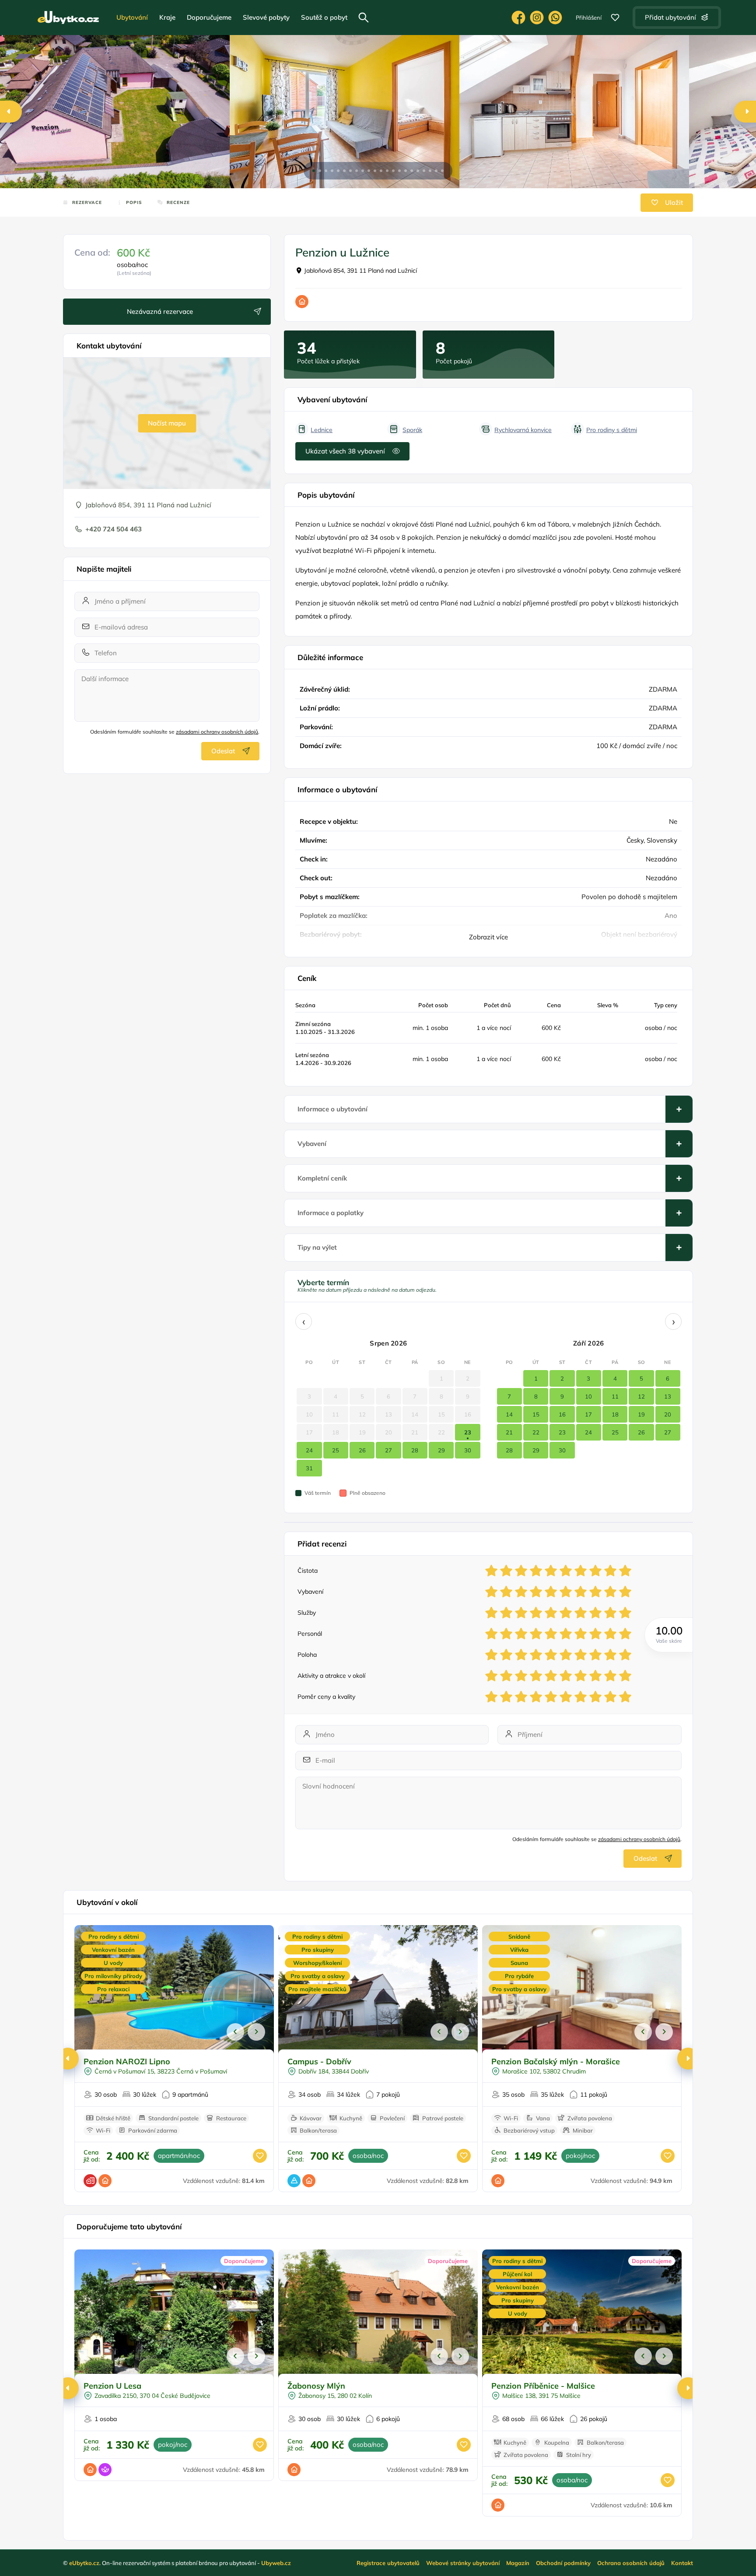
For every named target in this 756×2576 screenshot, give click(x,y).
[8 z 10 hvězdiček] (595, 1571)
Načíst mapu (167, 423)
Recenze (178, 202)
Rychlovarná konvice (523, 430)
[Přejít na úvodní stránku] (68, 18)
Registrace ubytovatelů (388, 2563)
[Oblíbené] (615, 18)
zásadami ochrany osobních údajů (217, 732)
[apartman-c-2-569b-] (345, 112)
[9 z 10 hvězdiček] (610, 1571)
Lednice (322, 430)
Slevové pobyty (266, 17)
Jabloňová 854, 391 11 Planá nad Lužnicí (360, 271)
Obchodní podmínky (563, 2563)
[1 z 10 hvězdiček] (491, 1571)
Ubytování (132, 17)
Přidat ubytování (670, 17)
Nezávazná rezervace (160, 311)
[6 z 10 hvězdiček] (566, 1571)
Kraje (167, 17)
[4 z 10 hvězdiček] (536, 1571)
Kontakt (682, 2563)
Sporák (412, 430)
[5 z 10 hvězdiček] (551, 1571)
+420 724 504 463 (114, 529)
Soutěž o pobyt (324, 17)
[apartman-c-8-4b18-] (574, 112)
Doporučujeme (209, 17)
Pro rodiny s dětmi (612, 430)
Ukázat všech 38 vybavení (345, 451)
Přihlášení (589, 18)
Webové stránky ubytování (463, 2563)
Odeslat (223, 751)
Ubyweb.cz (276, 2563)
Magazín (518, 2563)
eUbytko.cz (84, 2563)
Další (256, 2032)
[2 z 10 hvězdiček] (506, 1571)
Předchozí (235, 2032)
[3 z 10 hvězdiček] (521, 1571)
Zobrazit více (488, 937)
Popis (134, 202)
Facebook (518, 18)
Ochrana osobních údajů (631, 2563)
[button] (314, 171)
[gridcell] (467, 1432)
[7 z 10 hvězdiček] (581, 1571)
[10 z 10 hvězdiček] (625, 1571)
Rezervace (87, 202)
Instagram (537, 18)
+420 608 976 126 (555, 18)
